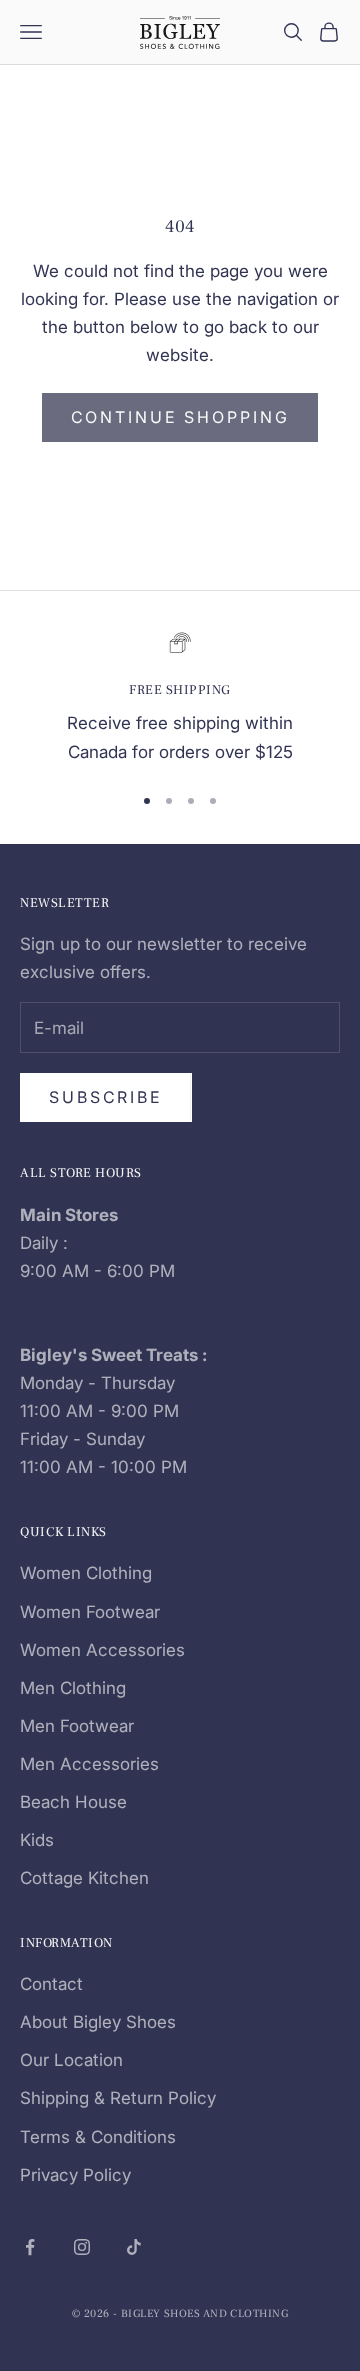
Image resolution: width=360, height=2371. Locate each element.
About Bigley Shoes (98, 2022)
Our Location (71, 2060)
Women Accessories (102, 1650)
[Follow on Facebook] (30, 2247)
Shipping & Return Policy (118, 2098)
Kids (37, 1840)
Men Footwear (77, 1726)
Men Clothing (73, 1688)
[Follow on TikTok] (134, 2247)
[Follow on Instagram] (82, 2247)
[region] (180, 698)
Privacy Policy (75, 2175)
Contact (51, 1984)
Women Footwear (90, 1612)
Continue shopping (180, 417)
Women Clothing (86, 1573)
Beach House (73, 1802)
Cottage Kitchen (84, 1878)
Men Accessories (89, 1764)
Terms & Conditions (98, 2137)
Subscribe (106, 1097)
